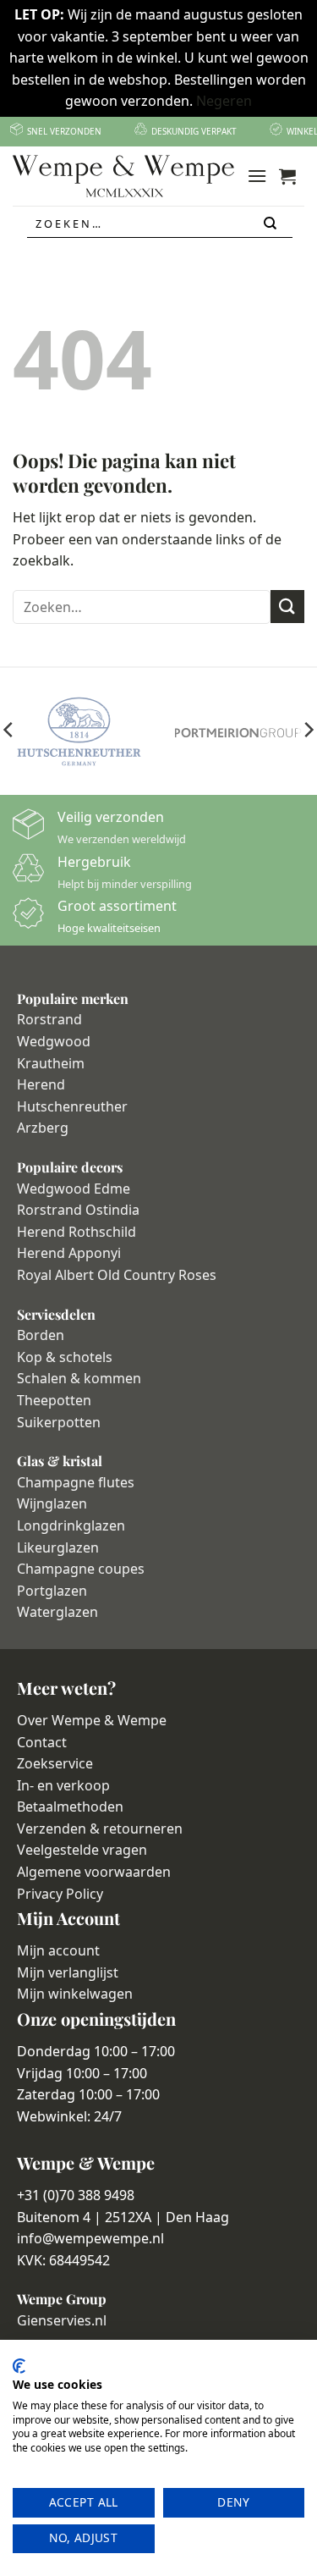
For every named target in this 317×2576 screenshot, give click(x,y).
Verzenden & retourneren (100, 1829)
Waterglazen (57, 1612)
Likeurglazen (58, 1547)
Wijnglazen (52, 1503)
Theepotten (54, 1400)
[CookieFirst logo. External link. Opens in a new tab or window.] (19, 2366)
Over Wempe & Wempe (92, 1720)
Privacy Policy (60, 1894)
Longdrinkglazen (71, 1525)
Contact (42, 1742)
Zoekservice (55, 1763)
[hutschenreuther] (79, 731)
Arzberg (43, 1128)
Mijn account (58, 1950)
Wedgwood (54, 1041)
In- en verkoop (63, 1785)
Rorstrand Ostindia (78, 1210)
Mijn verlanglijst (68, 1972)
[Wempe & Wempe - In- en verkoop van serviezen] (123, 176)
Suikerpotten (59, 1422)
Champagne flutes (76, 1482)
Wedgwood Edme (74, 1189)
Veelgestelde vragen (82, 1850)
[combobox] (160, 223)
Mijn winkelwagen (75, 1994)
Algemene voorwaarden (94, 1872)
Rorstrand (49, 1019)
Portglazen (52, 1591)
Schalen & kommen (79, 1378)
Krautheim (51, 1063)
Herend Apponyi (69, 1253)
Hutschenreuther (72, 1106)
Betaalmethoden (70, 1807)
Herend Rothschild (77, 1232)
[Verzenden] (271, 224)
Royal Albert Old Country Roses (117, 1275)
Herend (41, 1084)
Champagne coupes (81, 1569)
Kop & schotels (65, 1357)
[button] (257, 176)
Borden (41, 1335)
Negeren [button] (224, 101)
